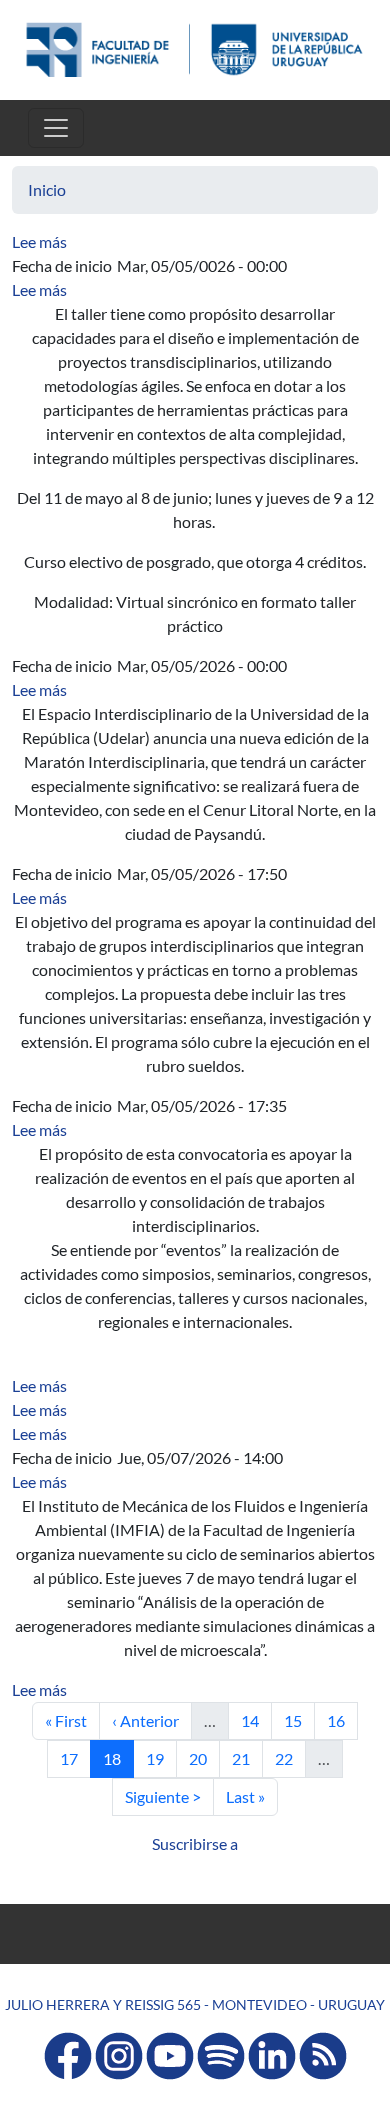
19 (161, 1758)
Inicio (47, 189)
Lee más (39, 241)
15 (299, 1720)
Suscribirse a (195, 1843)
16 (342, 1720)
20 (204, 1758)
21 (247, 1758)
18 (118, 1758)
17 (75, 1758)
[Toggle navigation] (56, 128)
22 (290, 1758)
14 (256, 1720)
